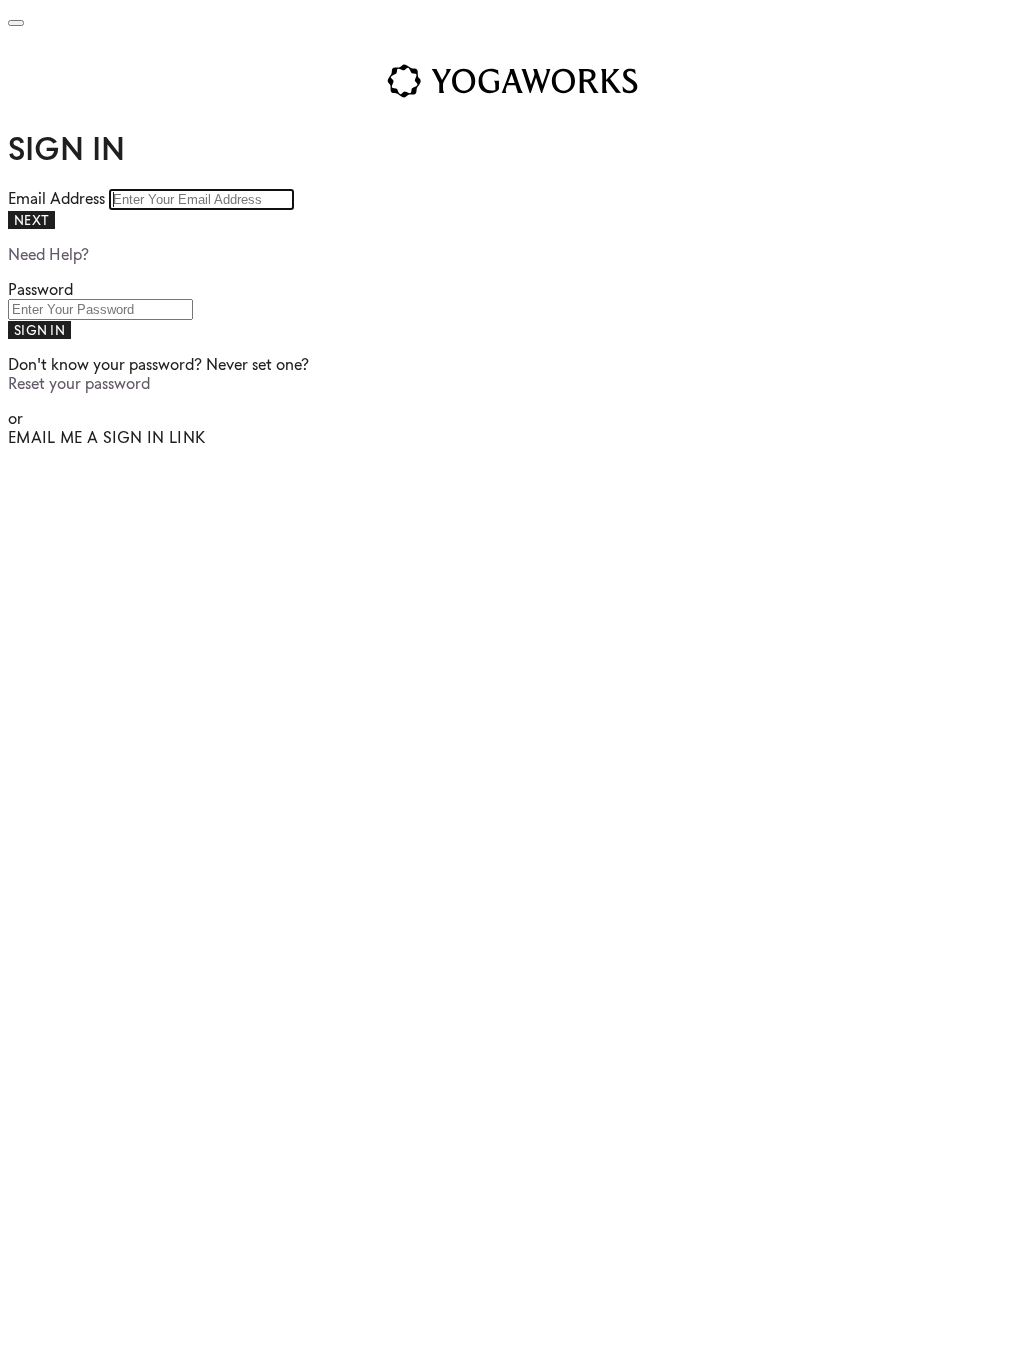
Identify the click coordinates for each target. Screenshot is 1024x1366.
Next (31, 220)
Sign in (39, 330)
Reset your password (79, 383)
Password (40, 289)
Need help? (48, 254)
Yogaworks (512, 81)
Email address (58, 198)
